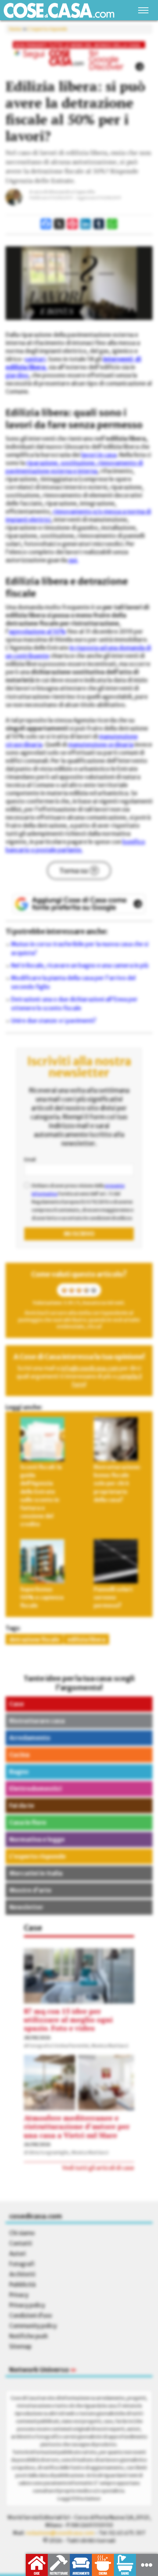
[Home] (59, 10)
